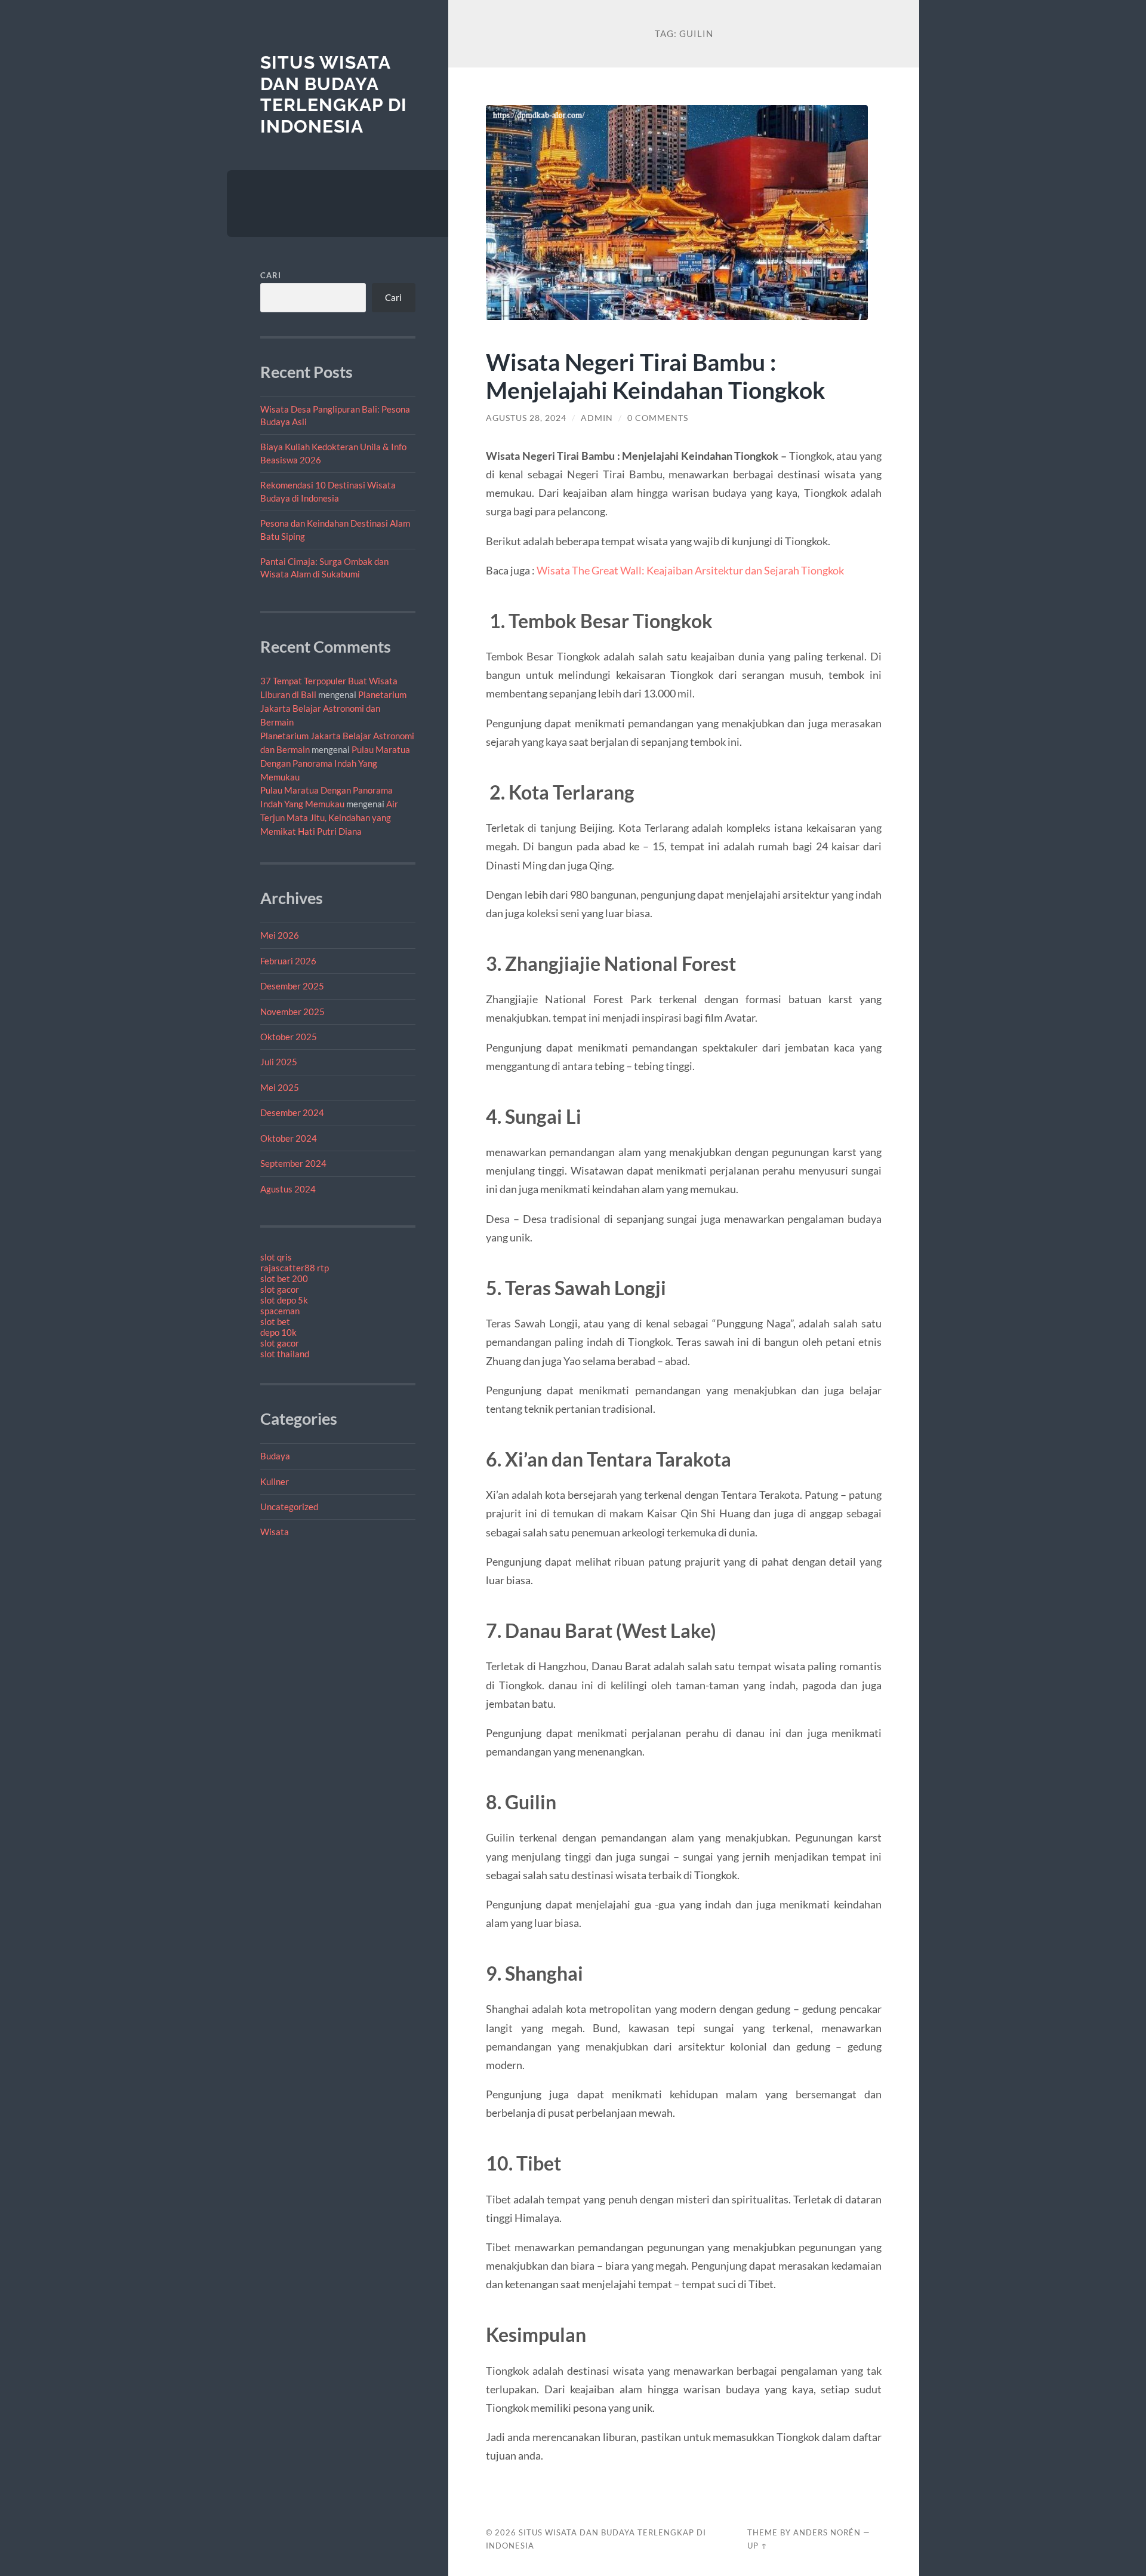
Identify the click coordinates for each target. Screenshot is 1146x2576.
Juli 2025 (279, 1062)
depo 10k (278, 1332)
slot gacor (280, 1289)
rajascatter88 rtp (295, 1268)
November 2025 (292, 1012)
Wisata (275, 1532)
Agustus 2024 (288, 1189)
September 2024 (293, 1163)
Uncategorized (289, 1507)
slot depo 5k (284, 1300)
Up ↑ (757, 2546)
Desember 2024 (292, 1112)
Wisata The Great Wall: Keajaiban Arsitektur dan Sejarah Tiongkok (690, 570)
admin (597, 418)
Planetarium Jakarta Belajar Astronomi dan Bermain (333, 708)
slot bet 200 (284, 1278)
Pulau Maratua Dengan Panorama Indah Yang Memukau (335, 763)
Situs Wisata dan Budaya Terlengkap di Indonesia (334, 94)
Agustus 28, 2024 (526, 418)
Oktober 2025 (289, 1037)
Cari (271, 275)
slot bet (275, 1321)
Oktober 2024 (289, 1138)
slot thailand (285, 1354)
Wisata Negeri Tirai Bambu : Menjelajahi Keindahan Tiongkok (656, 376)
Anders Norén (827, 2532)
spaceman (280, 1311)
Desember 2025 (292, 986)
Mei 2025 (280, 1087)
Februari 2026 (288, 961)
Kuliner (275, 1481)
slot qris (276, 1257)
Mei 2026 (280, 935)
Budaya (275, 1456)
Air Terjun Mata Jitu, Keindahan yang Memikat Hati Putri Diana (329, 817)
